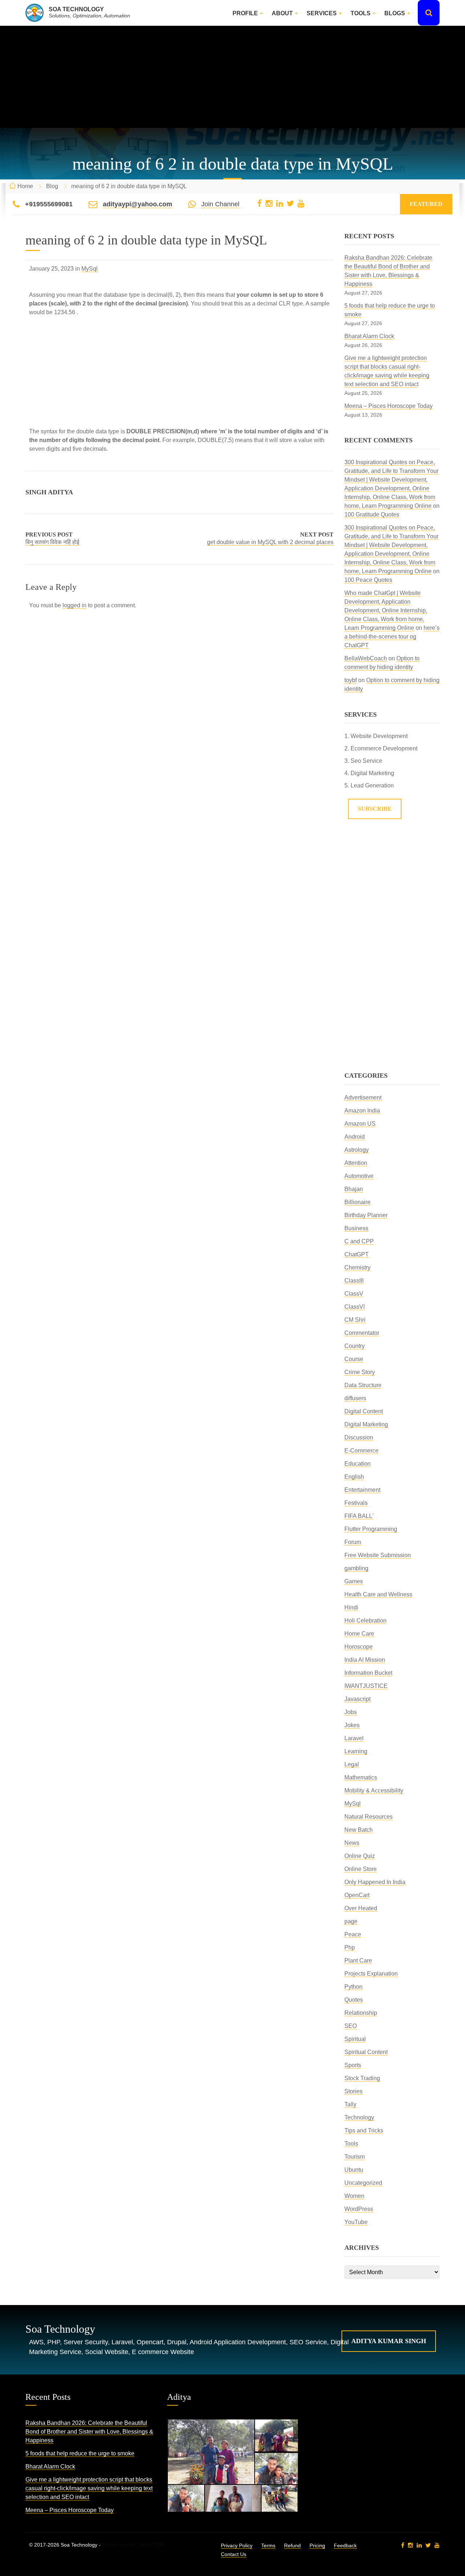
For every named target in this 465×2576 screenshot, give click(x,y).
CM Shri (355, 1320)
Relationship (361, 2013)
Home (25, 186)
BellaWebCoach (366, 658)
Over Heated (361, 1908)
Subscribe (375, 809)
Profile (245, 13)
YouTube (356, 2222)
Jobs (351, 1712)
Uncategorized (363, 2183)
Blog (52, 186)
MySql (90, 269)
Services (322, 13)
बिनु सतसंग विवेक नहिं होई (52, 542)
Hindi (351, 1607)
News (352, 1843)
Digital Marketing (366, 1424)
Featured (426, 204)
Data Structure (363, 1385)
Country (355, 1346)
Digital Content (364, 1411)
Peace (353, 1934)
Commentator (362, 1333)
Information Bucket (368, 1673)
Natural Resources (369, 1817)
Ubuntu (354, 2170)
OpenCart (357, 1895)
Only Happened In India (375, 1882)
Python (353, 1987)
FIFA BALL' (359, 1516)
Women (354, 2196)
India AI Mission (365, 1660)
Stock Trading (362, 2078)
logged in (74, 605)
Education (357, 1464)
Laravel (354, 1738)
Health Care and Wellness (378, 1594)
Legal (352, 1764)
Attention (356, 1163)
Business (356, 1228)
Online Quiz (360, 1856)
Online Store (361, 1869)
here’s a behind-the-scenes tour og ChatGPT (392, 637)
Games (354, 1581)
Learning (356, 1751)
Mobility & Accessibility (374, 1791)
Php (350, 1947)
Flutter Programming (371, 1529)
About (282, 13)
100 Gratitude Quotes (372, 515)
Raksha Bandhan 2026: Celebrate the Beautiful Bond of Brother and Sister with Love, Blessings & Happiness (89, 2432)
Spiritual (355, 2039)
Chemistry (357, 1267)
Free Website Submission (378, 1555)
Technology (359, 2117)
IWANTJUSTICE (366, 1686)
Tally (350, 2104)
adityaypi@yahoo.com (138, 204)
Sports (353, 2065)
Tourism (355, 2157)
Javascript (357, 1699)
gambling (356, 1568)
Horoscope (359, 1647)
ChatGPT (357, 1254)
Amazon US (360, 1124)
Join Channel (220, 204)
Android (355, 1137)
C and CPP (359, 1241)
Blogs (395, 13)
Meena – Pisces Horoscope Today (389, 406)
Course (354, 1359)
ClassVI (355, 1307)
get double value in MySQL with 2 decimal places (270, 542)
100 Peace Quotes (368, 580)
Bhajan (354, 1189)
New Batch (359, 1830)
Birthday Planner (366, 1215)
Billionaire (357, 1202)
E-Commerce (361, 1451)
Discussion (359, 1437)
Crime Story (360, 1372)
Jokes (352, 1725)
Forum (353, 1542)
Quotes (354, 2000)
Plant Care (358, 1961)
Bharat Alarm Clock (369, 336)
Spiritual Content (366, 2052)
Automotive (359, 1176)
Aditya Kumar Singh (389, 2341)
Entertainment (362, 1490)
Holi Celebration (365, 1621)
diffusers (355, 1398)
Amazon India (362, 1111)
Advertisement (363, 1097)
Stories (353, 2091)
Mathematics (361, 1777)
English (354, 1477)
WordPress (359, 2209)
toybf (351, 680)
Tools (361, 13)
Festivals (356, 1503)
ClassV (354, 1294)
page (351, 1921)
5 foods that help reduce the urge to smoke (80, 2453)
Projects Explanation (371, 1974)
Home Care (359, 1634)
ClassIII (354, 1281)
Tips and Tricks (364, 2131)
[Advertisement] (232, 77)
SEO (351, 2026)
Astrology (357, 1150)
